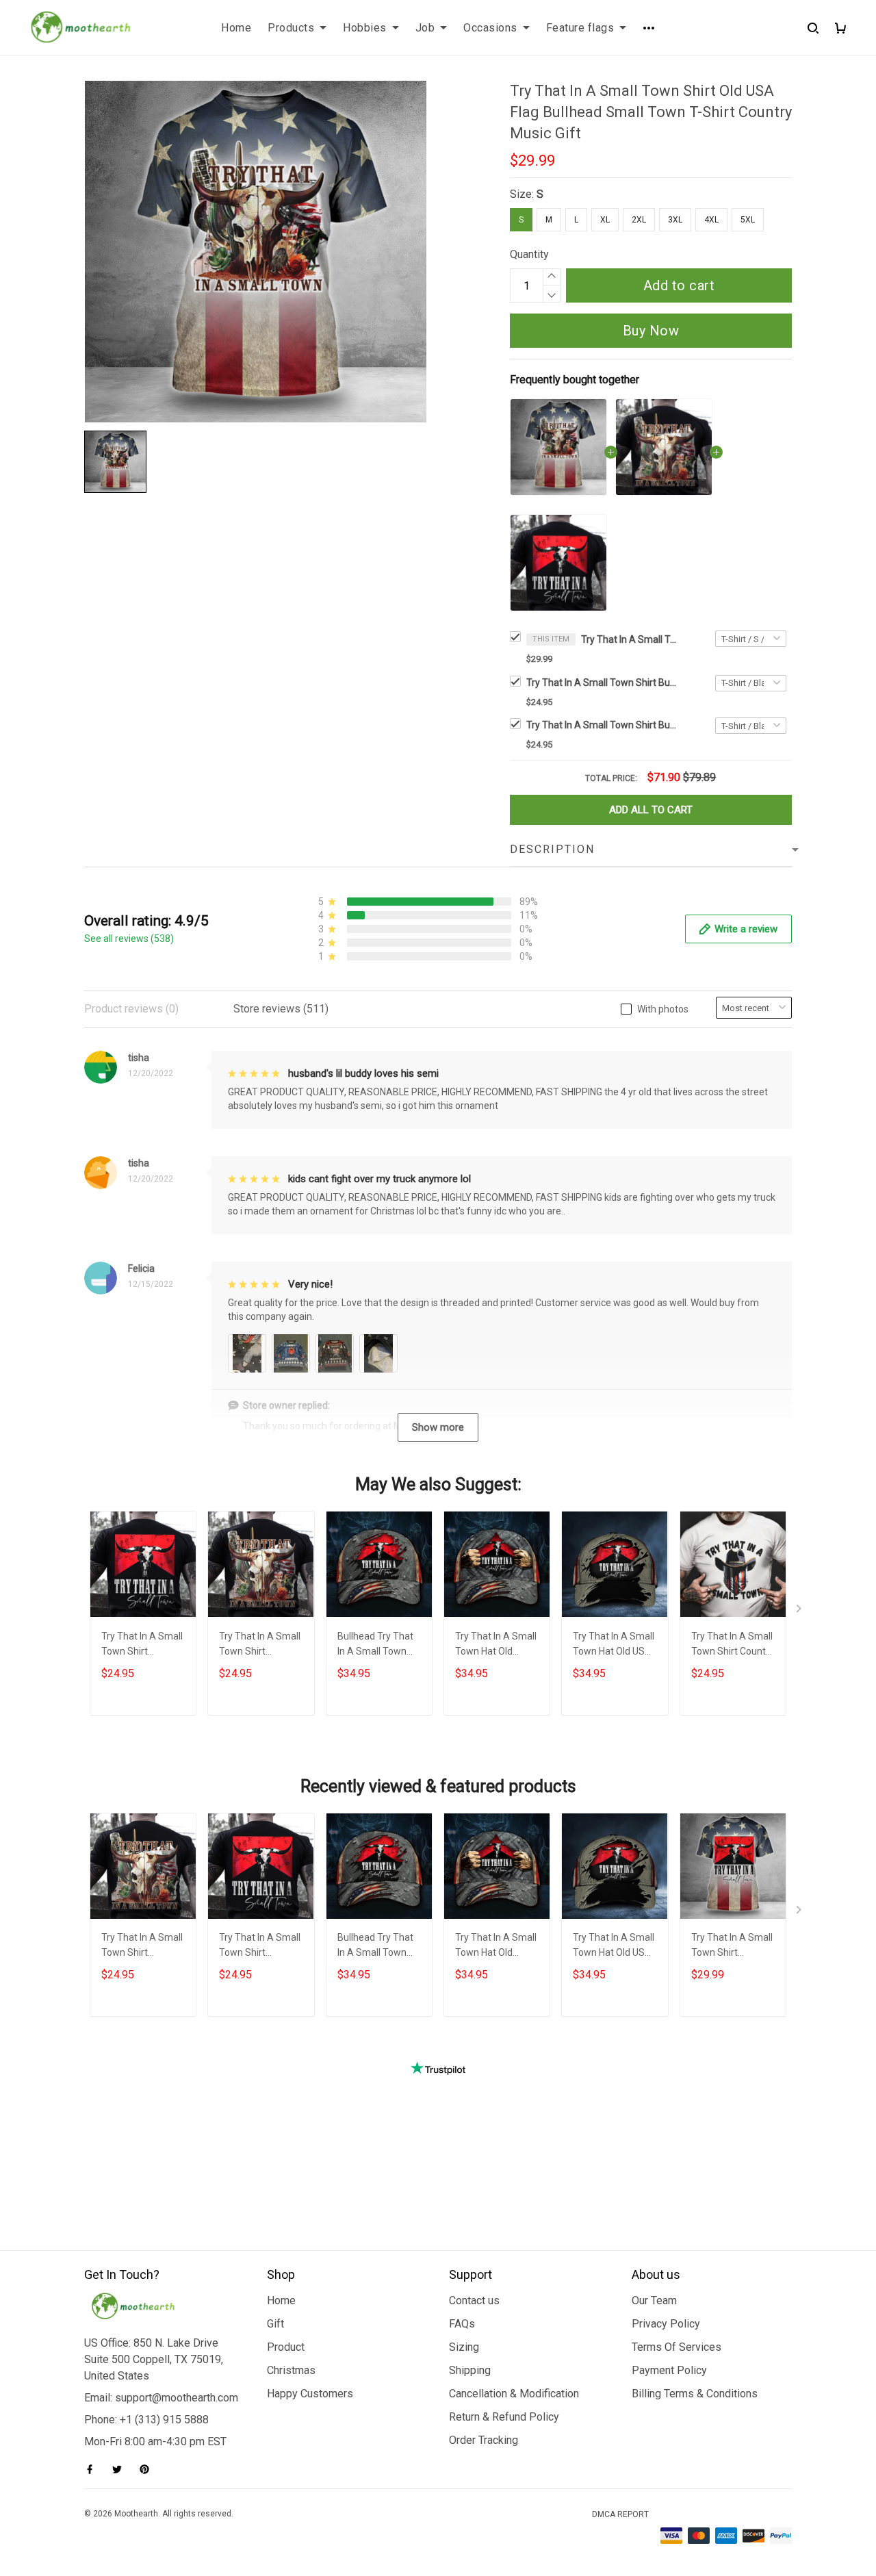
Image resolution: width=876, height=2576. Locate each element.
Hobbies (365, 28)
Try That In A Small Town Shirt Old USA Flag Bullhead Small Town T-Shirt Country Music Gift (629, 639)
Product (286, 2347)
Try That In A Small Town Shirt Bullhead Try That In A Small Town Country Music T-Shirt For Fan (602, 683)
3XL (675, 220)
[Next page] (800, 1611)
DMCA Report (620, 2514)
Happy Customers (310, 2394)
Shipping (470, 2370)
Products (291, 28)
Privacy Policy (666, 2324)
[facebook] (94, 2469)
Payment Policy (669, 2370)
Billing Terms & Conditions (695, 2394)
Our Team (654, 2300)
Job (425, 28)
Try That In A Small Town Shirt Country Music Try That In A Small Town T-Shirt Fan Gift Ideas (733, 1645)
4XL (711, 220)
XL (605, 220)
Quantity (529, 254)
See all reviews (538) (129, 939)
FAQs (462, 2324)
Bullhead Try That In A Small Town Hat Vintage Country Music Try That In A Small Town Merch (376, 1645)
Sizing (464, 2347)
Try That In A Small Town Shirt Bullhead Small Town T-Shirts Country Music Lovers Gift (602, 725)
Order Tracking (484, 2440)
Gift (275, 2324)
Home (236, 28)
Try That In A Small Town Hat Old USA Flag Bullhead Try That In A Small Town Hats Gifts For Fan (614, 1645)
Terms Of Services (677, 2347)
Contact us (474, 2300)
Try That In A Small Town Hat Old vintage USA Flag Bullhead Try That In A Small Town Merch (496, 1645)
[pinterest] (149, 2469)
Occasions (490, 28)
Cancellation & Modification (514, 2394)
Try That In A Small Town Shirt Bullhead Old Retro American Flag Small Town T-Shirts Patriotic (732, 1947)
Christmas (291, 2370)
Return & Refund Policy (504, 2417)
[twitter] (121, 2469)
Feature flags (580, 28)
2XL (639, 220)
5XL (748, 220)
